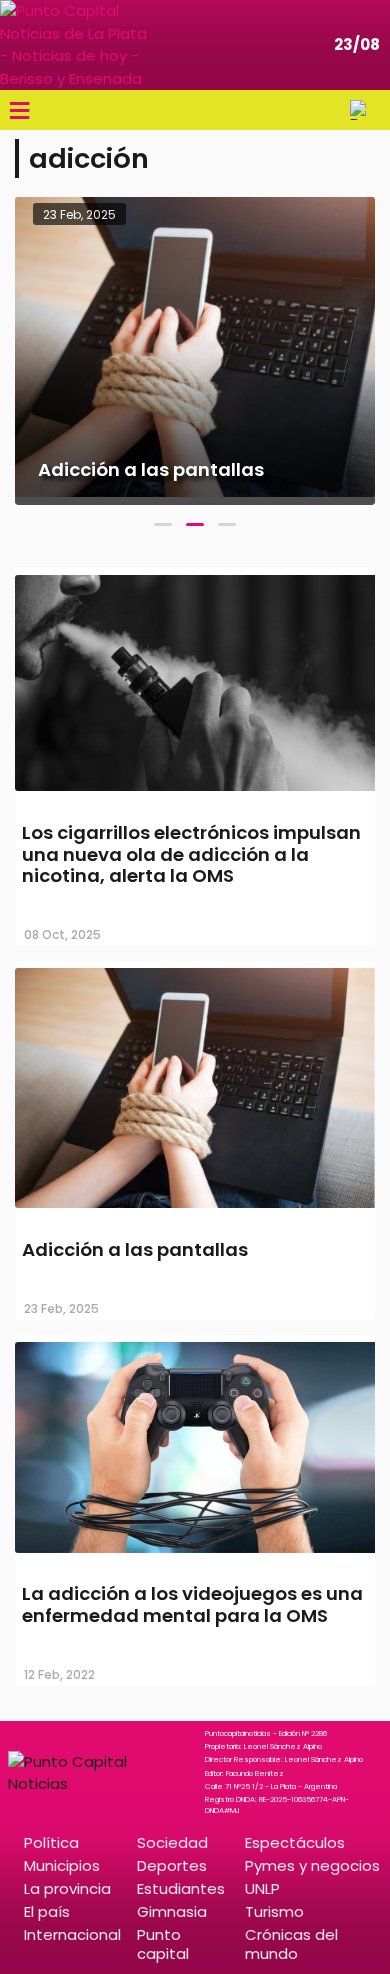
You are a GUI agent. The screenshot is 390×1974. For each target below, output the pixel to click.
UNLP (262, 1888)
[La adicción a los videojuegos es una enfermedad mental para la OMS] (195, 1554)
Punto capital (163, 1944)
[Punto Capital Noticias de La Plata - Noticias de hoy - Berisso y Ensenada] (75, 45)
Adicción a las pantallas (135, 1249)
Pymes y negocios (312, 1865)
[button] (163, 524)
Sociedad (172, 1842)
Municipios (62, 1865)
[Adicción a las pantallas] (195, 1210)
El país (47, 1911)
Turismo (274, 1911)
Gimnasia (172, 1911)
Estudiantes (181, 1888)
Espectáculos (295, 1842)
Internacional (72, 1934)
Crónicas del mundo (291, 1944)
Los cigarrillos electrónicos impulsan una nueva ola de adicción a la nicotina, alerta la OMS (191, 854)
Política (51, 1842)
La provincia (67, 1888)
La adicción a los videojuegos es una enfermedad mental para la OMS (192, 1604)
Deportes (172, 1865)
